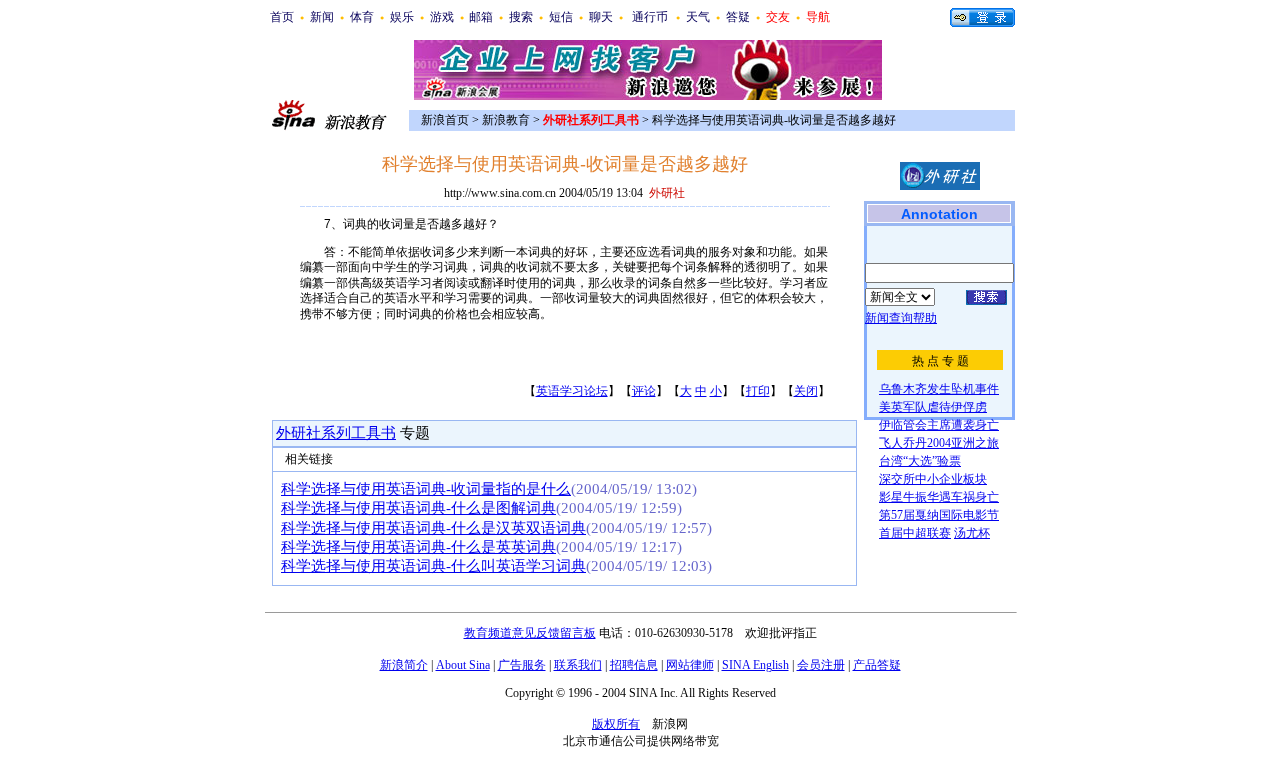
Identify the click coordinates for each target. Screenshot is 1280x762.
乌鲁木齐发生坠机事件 (939, 389)
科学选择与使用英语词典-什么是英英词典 (418, 547)
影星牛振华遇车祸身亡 (939, 497)
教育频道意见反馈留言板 (530, 633)
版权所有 (616, 724)
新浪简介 (404, 665)
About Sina (463, 665)
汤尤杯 (972, 533)
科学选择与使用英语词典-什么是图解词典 (418, 508)
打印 (758, 391)
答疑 (738, 17)
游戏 (442, 17)
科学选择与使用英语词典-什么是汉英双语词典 (433, 528)
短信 (561, 17)
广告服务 (522, 665)
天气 (698, 17)
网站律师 (690, 665)
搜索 (521, 17)
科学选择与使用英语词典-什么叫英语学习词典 (433, 566)
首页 (282, 17)
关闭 (806, 391)
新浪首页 (445, 120)
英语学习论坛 (572, 391)
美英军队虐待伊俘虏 (933, 407)
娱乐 (402, 17)
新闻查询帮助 (901, 318)
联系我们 (578, 665)
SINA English (755, 665)
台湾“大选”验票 (920, 461)
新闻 (322, 17)
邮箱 (481, 17)
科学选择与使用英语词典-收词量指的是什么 (426, 489)
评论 (644, 391)
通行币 (650, 17)
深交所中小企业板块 (933, 479)
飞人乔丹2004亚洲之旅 (939, 443)
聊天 (601, 17)
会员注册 (821, 665)
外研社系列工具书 (336, 433)
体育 (362, 17)
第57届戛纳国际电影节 (939, 515)
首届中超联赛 (915, 533)
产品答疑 (877, 665)
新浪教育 (506, 120)
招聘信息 (634, 665)
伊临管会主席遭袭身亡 (939, 425)
